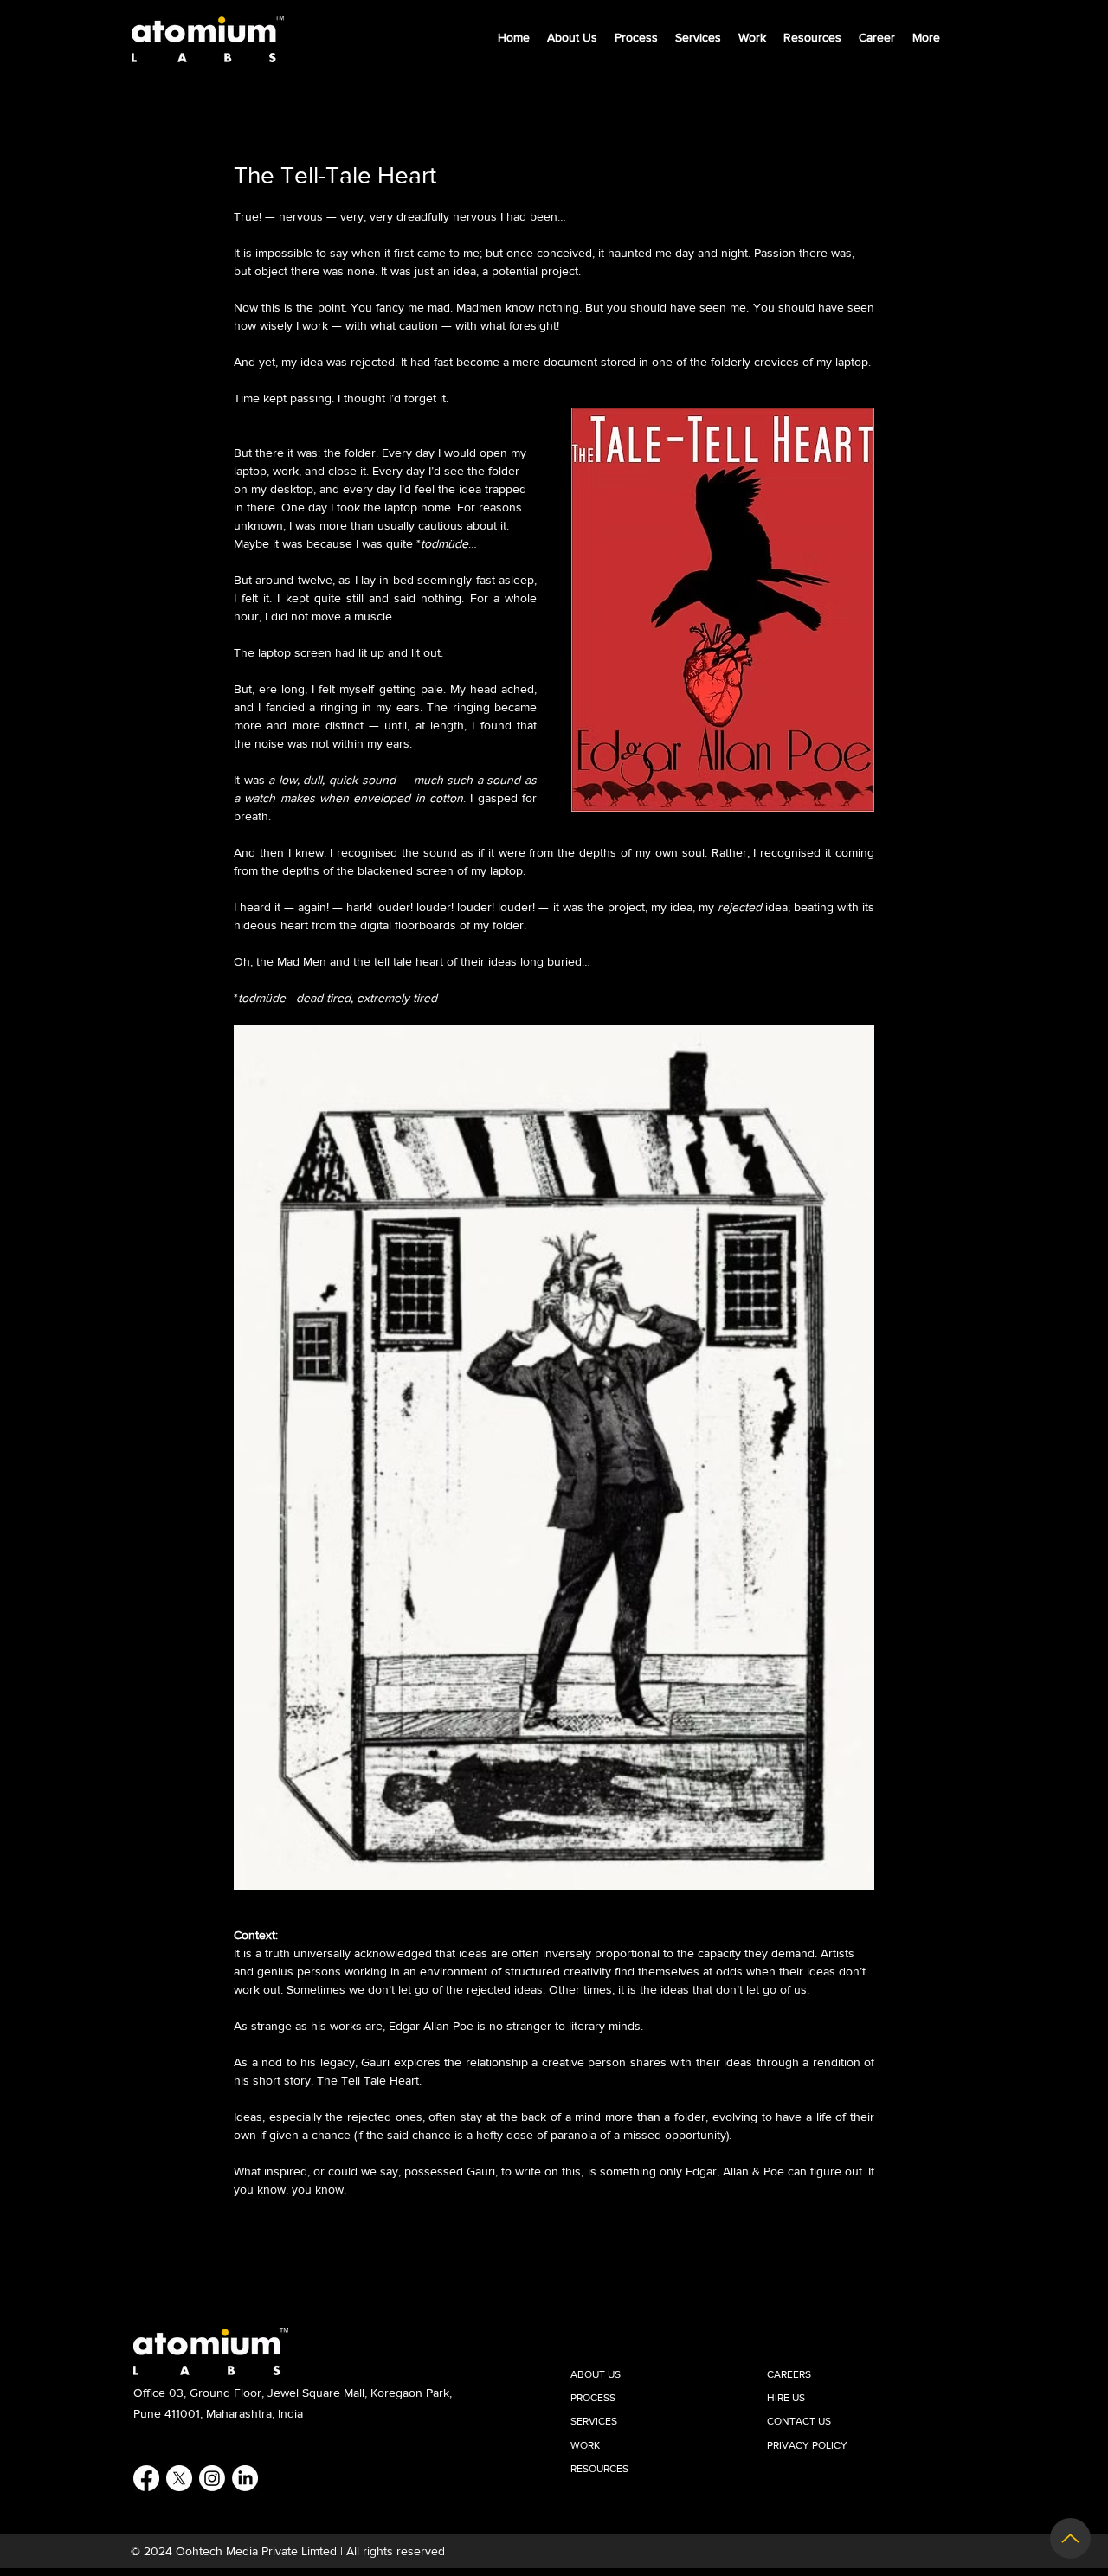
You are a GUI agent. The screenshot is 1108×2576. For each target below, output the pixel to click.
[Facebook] (146, 2478)
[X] (179, 2478)
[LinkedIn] (245, 2478)
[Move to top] (1070, 2538)
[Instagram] (212, 2478)
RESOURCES (599, 2469)
